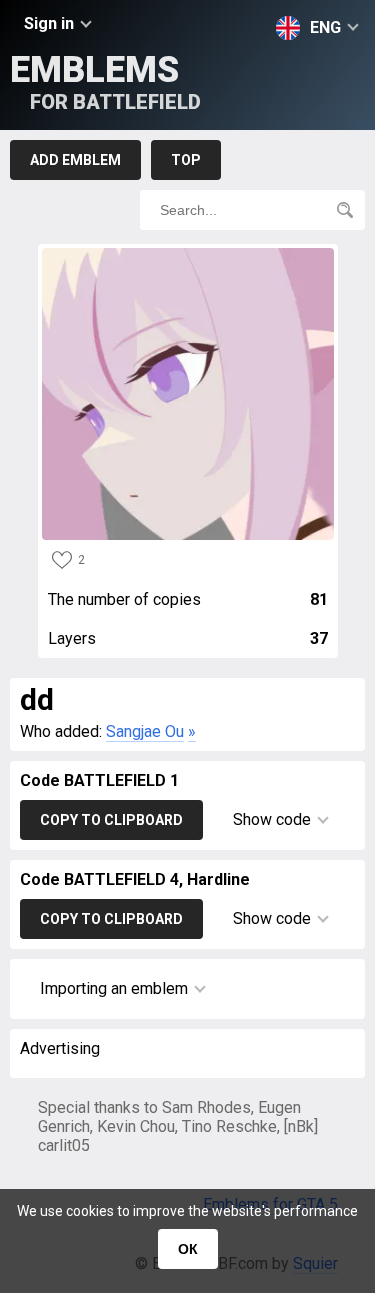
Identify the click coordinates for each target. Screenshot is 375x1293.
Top (186, 160)
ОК (188, 1249)
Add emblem (75, 160)
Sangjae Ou (145, 731)
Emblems (105, 81)
